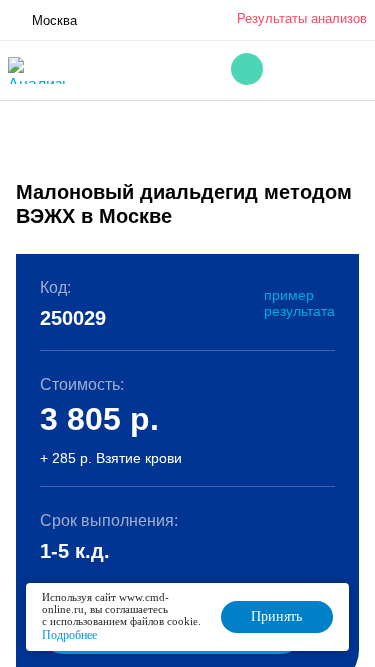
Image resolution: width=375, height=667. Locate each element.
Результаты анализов (302, 18)
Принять (276, 616)
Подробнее (69, 635)
